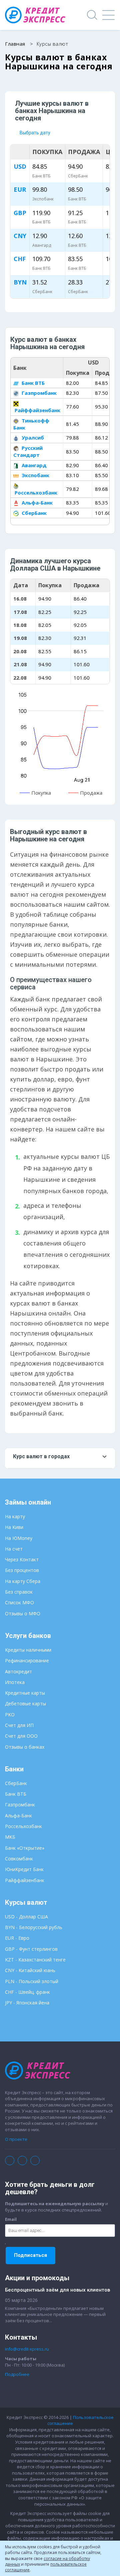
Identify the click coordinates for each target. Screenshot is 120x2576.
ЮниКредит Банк (24, 1869)
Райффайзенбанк (37, 410)
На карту (15, 1516)
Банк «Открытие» (25, 1848)
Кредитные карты (25, 1693)
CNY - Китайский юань (30, 1970)
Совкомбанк (19, 1859)
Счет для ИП (19, 1725)
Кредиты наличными (28, 1650)
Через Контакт (22, 1559)
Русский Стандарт (28, 451)
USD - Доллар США (26, 1917)
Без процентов (22, 1570)
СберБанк (33, 513)
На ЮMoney (19, 1538)
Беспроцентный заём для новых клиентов (57, 2290)
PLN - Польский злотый (32, 1981)
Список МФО (19, 1602)
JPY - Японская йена (27, 2003)
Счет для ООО (21, 1736)
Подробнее (17, 2374)
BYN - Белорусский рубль (34, 1927)
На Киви (14, 1527)
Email (11, 2219)
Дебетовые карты (25, 1703)
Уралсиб (32, 438)
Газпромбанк (38, 393)
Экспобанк (35, 475)
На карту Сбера (23, 1581)
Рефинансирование (27, 1660)
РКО (10, 1714)
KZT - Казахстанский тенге (35, 1960)
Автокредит (18, 1671)
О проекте (16, 2139)
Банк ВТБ (32, 383)
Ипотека (15, 1682)
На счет (14, 1549)
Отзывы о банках (25, 1747)
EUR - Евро (17, 1938)
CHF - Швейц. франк (27, 1992)
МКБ (10, 1837)
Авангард (33, 465)
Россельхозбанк (35, 493)
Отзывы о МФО (23, 1613)
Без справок (19, 1592)
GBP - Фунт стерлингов (31, 1949)
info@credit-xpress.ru (27, 2349)
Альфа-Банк (36, 503)
